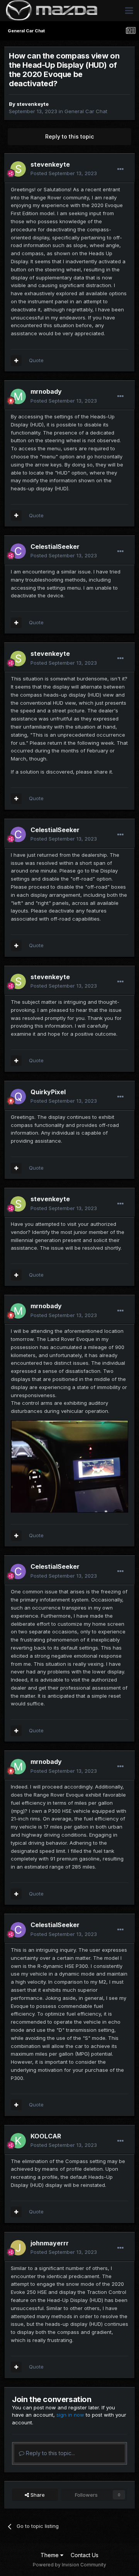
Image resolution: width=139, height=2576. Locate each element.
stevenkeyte (33, 104)
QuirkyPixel (48, 1092)
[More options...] (120, 169)
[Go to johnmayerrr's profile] (18, 2248)
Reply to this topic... (50, 2453)
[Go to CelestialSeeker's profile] (18, 551)
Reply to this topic (69, 136)
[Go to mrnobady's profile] (18, 396)
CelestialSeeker (55, 547)
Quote (36, 360)
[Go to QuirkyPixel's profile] (18, 1097)
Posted (64, 173)
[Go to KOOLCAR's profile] (18, 2141)
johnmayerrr (50, 2243)
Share (37, 2495)
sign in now (70, 2415)
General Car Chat (86, 111)
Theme (50, 2555)
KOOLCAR (46, 2136)
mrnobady (46, 391)
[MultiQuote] (16, 361)
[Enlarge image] (69, 1466)
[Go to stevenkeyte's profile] (18, 169)
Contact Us (85, 2555)
